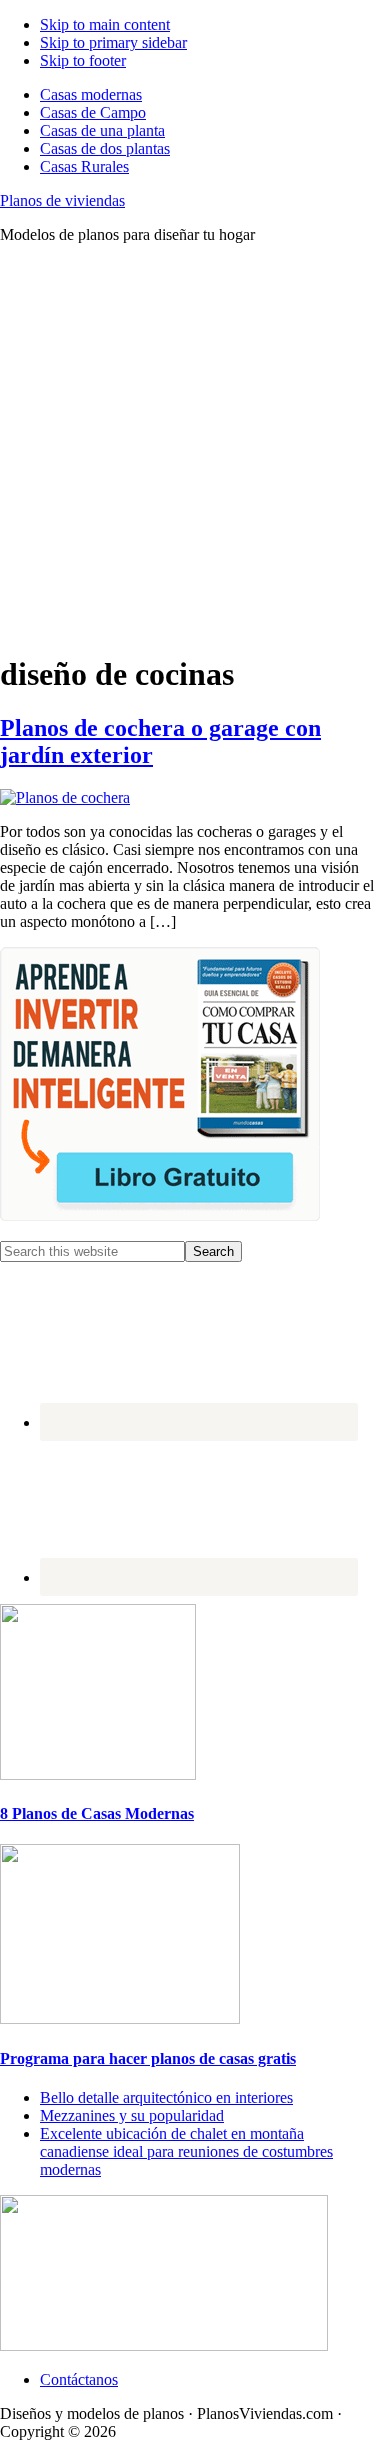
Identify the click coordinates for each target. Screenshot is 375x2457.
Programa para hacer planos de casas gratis (148, 2058)
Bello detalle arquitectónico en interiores (166, 2097)
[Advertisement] (187, 447)
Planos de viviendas (62, 200)
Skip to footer (83, 60)
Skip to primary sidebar (113, 42)
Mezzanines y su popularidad (132, 2115)
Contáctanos (79, 2379)
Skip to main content (105, 24)
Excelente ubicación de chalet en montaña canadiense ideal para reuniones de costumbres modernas (186, 2151)
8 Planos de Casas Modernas (97, 1813)
